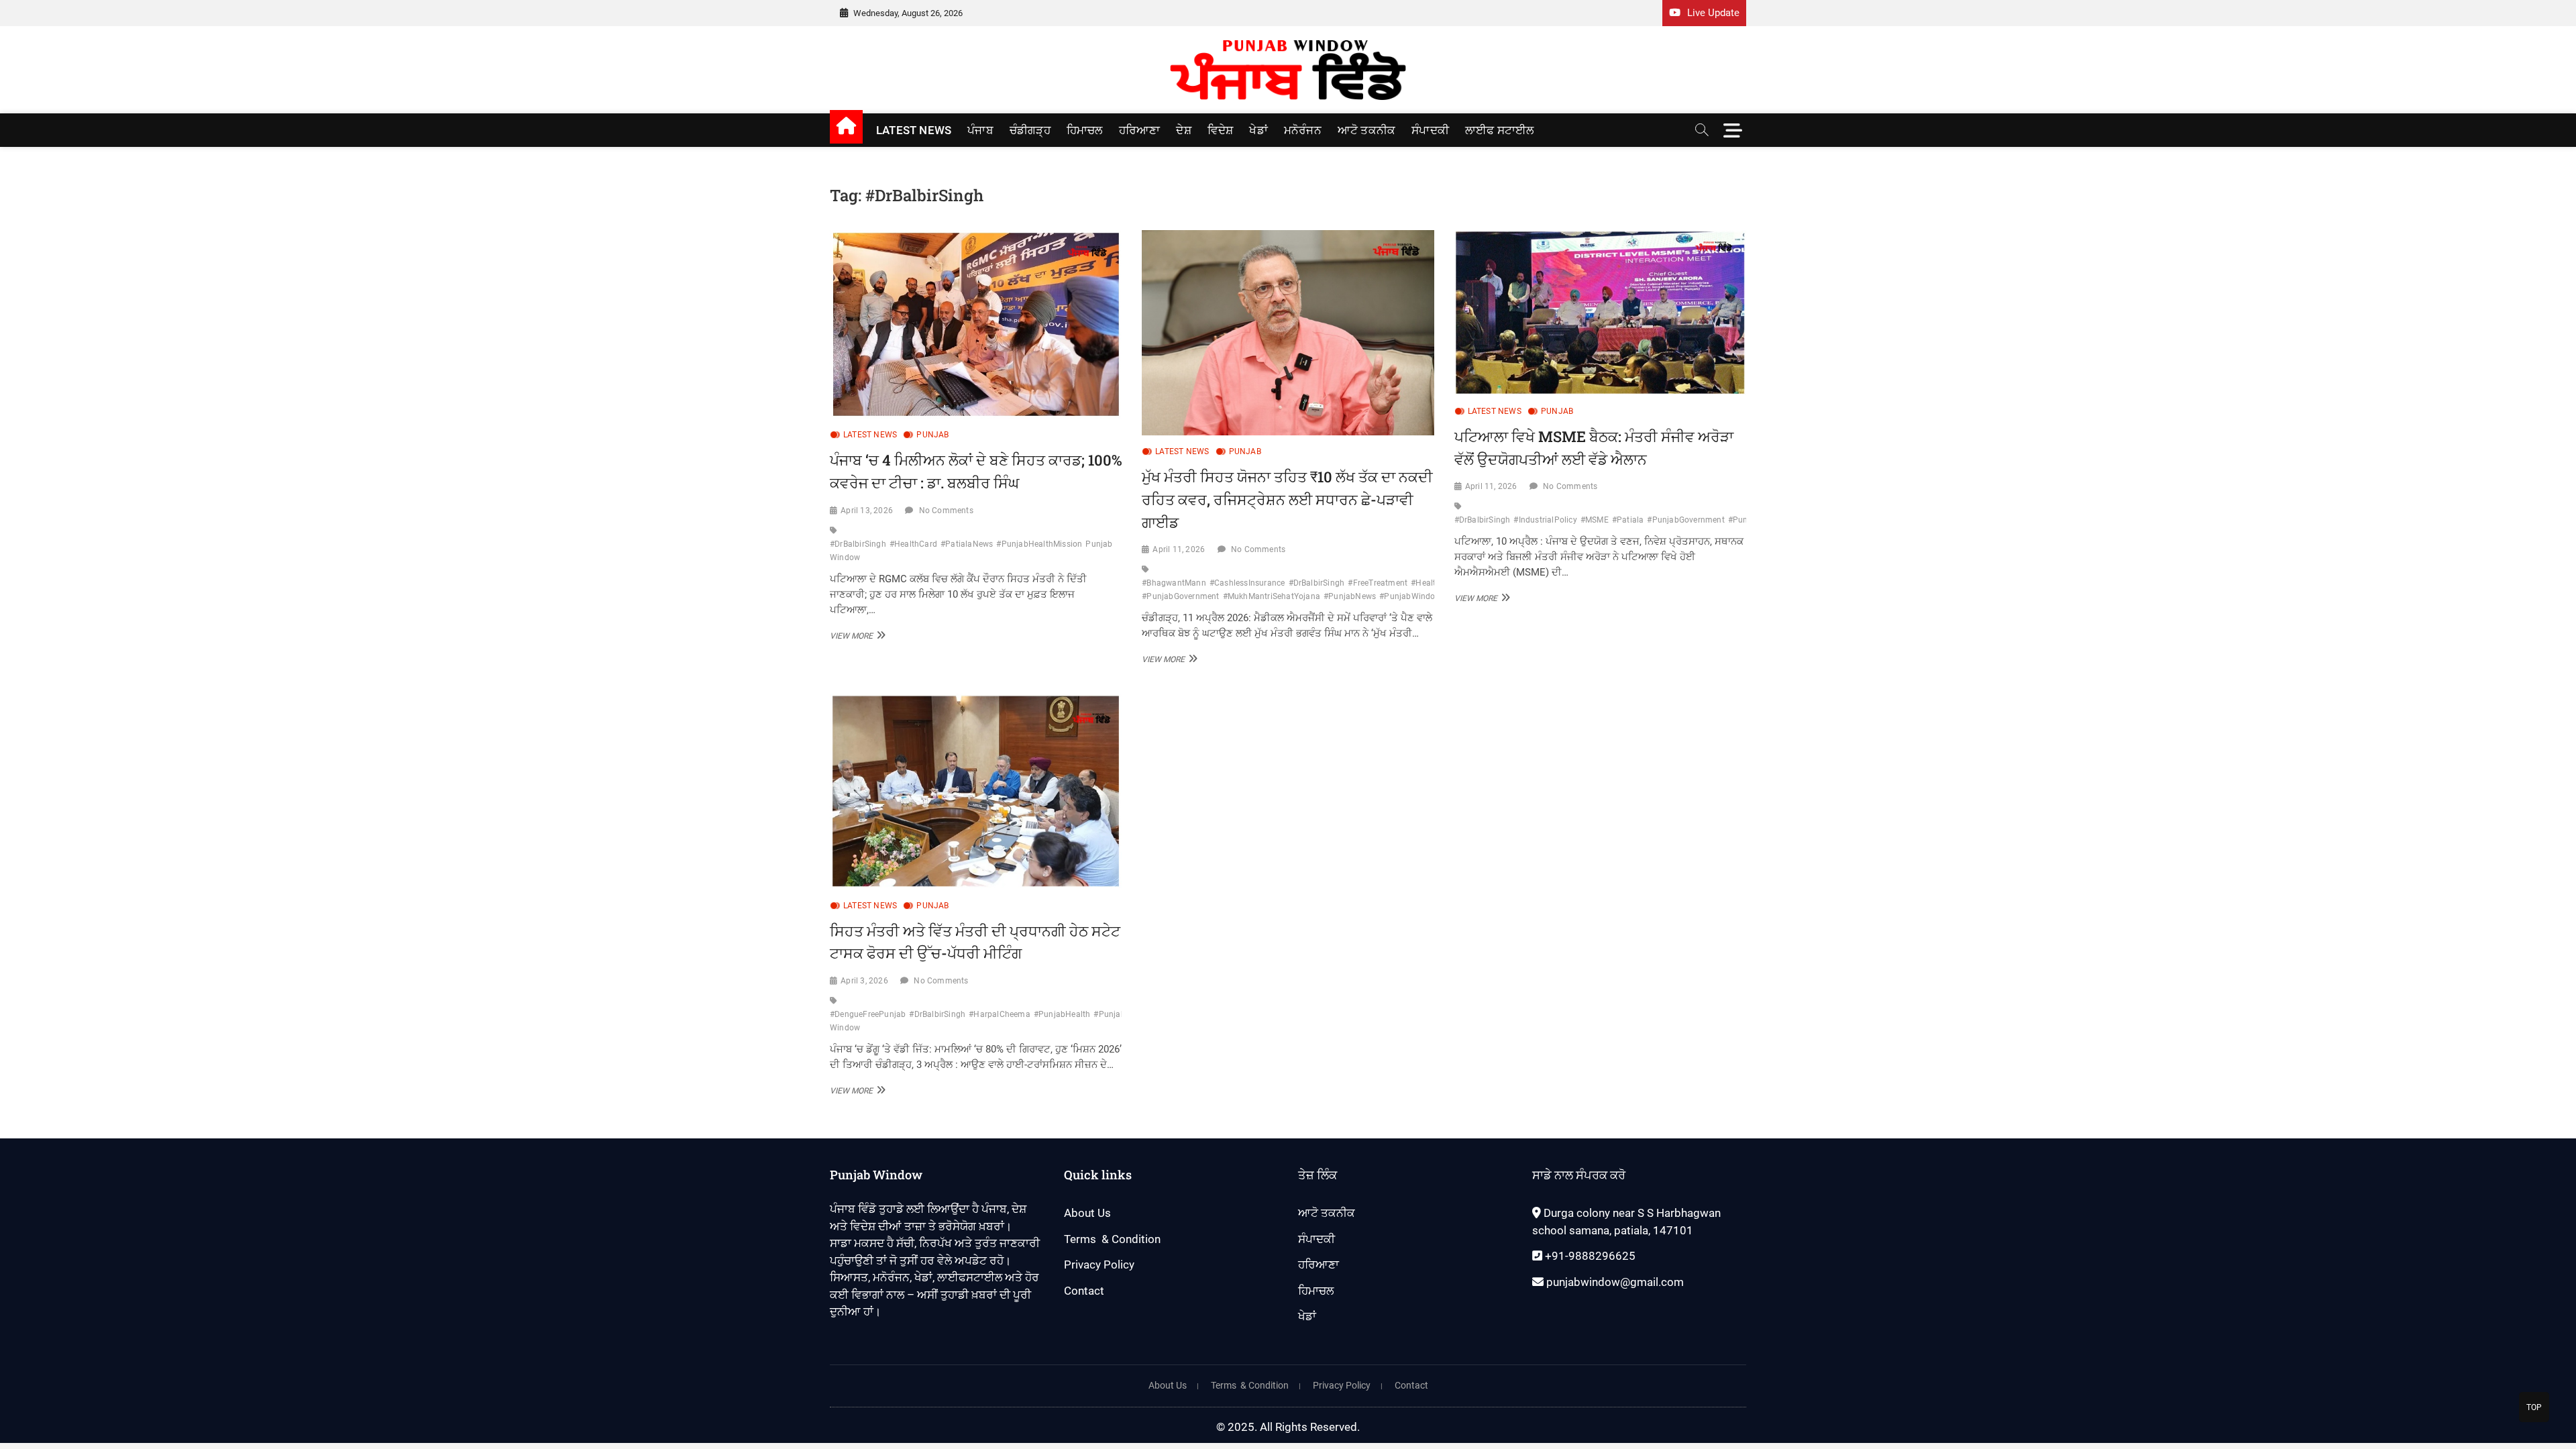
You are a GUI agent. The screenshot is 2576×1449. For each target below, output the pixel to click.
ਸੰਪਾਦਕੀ (1430, 130)
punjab (932, 435)
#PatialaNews (967, 544)
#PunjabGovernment (1685, 520)
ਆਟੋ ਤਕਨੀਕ (1366, 130)
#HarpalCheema (1000, 1014)
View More (856, 635)
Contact (1084, 1291)
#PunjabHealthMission (1039, 544)
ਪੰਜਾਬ (980, 130)
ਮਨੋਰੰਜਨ (1303, 130)
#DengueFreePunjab (868, 1014)
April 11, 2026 (1179, 549)
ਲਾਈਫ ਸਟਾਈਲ (1500, 130)
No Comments (946, 511)
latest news (914, 130)
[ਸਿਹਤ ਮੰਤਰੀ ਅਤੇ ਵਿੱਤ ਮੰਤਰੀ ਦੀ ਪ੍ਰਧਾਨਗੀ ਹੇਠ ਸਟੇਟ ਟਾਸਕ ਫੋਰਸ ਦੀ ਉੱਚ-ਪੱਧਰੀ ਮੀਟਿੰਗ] (976, 791)
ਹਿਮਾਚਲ (1085, 130)
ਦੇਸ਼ (1183, 130)
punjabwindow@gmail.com (1614, 1282)
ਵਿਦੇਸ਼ (1221, 130)
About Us (1087, 1213)
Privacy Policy (1099, 1265)
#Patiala (1628, 520)
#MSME (1595, 520)
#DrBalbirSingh (858, 544)
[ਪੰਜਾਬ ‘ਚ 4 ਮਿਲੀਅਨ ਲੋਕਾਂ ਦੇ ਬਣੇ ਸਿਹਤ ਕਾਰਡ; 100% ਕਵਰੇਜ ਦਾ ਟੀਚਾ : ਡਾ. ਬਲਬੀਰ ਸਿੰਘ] (976, 324)
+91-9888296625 (1589, 1256)
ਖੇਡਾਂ (1258, 130)
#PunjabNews (1350, 596)
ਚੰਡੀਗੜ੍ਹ (1030, 130)
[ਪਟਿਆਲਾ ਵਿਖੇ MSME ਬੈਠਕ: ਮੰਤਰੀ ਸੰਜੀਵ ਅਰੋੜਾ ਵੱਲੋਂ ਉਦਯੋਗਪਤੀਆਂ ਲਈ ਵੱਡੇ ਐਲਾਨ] (1600, 313)
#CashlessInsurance (1247, 583)
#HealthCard (913, 544)
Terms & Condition (1112, 1239)
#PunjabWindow (1410, 596)
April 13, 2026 (867, 511)
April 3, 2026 (864, 981)
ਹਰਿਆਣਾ (1140, 130)
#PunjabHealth (1062, 1014)
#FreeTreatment (1378, 583)
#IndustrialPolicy (1545, 520)
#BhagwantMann (1174, 583)
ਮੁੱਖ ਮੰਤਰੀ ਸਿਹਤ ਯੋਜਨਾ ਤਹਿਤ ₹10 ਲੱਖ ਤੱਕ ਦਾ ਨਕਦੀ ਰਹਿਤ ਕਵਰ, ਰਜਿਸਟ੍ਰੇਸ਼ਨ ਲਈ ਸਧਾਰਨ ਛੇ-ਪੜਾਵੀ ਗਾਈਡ (1287, 499)
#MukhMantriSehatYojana (1272, 596)
